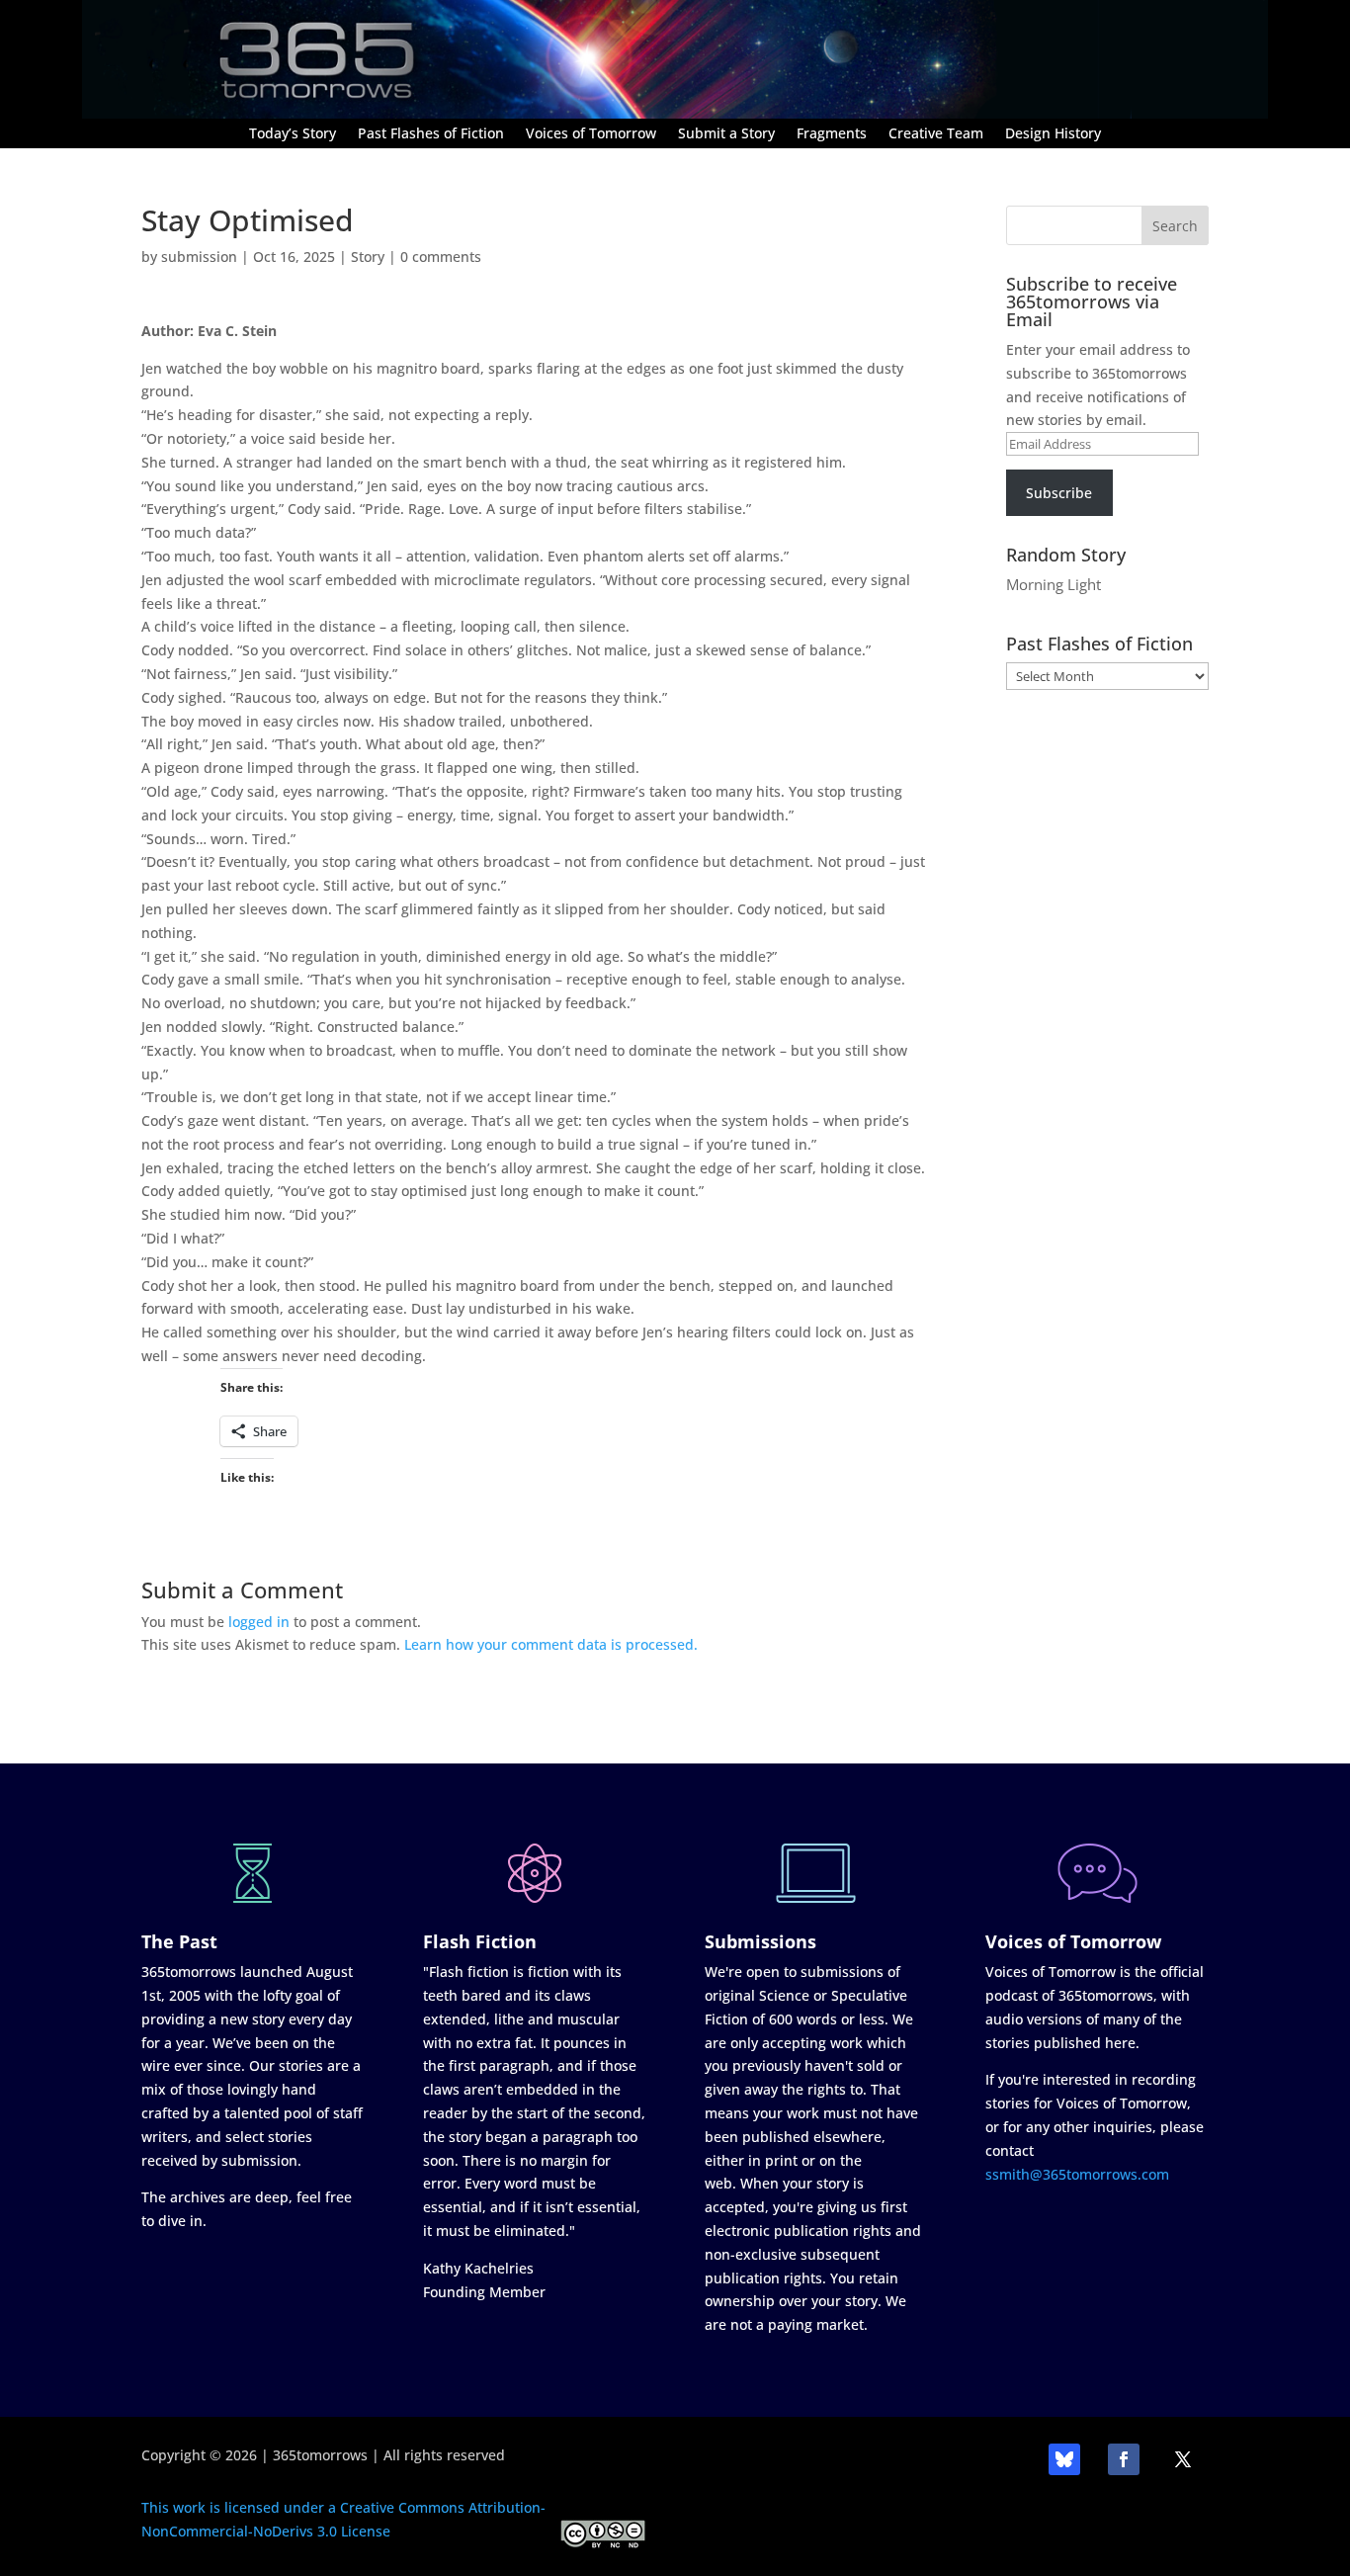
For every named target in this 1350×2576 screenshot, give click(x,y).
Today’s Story (293, 134)
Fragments (832, 134)
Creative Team (936, 134)
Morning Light (1054, 584)
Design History (1053, 134)
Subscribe (1059, 493)
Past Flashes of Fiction (431, 134)
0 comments (441, 257)
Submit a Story (726, 134)
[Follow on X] (1183, 2459)
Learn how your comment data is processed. (551, 1644)
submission (199, 257)
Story (368, 257)
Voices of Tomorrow (591, 134)
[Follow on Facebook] (1124, 2459)
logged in (259, 1622)
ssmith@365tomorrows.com (1077, 2174)
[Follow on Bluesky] (1064, 2459)
